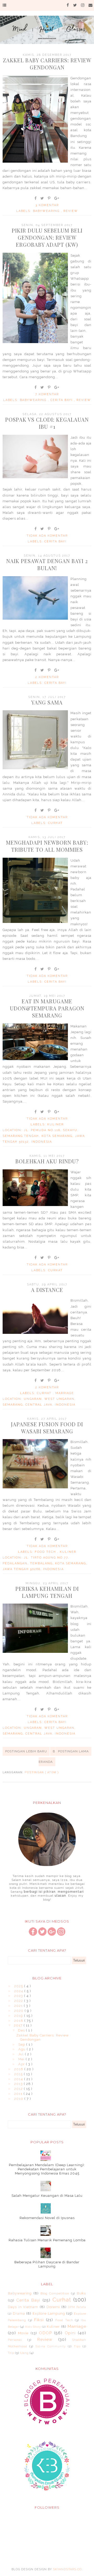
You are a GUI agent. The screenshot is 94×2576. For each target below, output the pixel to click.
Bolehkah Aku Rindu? (47, 1161)
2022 (19, 2001)
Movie (23, 2333)
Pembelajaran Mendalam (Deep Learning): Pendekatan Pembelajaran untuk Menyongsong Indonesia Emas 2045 (47, 2169)
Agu (22, 2049)
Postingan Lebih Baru (26, 1751)
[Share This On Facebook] (36, 198)
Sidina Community (51, 2346)
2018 (19, 2021)
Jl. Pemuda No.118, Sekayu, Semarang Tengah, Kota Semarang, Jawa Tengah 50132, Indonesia (44, 1136)
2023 (19, 1996)
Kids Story (33, 2327)
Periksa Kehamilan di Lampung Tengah (47, 1592)
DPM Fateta (77, 2307)
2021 (19, 2006)
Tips (77, 2346)
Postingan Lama (73, 1751)
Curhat (55, 823)
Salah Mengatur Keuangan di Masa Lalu (47, 2196)
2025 (19, 1986)
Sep (22, 2044)
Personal (15, 2340)
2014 (19, 2079)
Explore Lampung (49, 2313)
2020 (19, 2011)
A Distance (47, 1290)
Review (71, 211)
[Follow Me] (42, 1934)
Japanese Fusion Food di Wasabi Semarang (47, 1428)
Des (22, 2030)
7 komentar (47, 394)
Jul (22, 2054)
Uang (24, 2353)
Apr (22, 2064)
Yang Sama (47, 702)
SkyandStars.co (67, 2569)
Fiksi (39, 2320)
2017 (19, 2025)
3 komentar (47, 205)
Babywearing (47, 211)
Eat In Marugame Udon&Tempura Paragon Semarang (47, 1008)
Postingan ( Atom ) (42, 1772)
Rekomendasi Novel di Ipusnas (47, 2218)
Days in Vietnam (23, 2307)
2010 (19, 2099)
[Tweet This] (42, 198)
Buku (81, 2293)
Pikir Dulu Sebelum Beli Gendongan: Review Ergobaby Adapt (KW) (47, 237)
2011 (19, 2094)
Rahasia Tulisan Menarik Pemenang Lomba (47, 2240)
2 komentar (47, 677)
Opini (70, 2333)
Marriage (65, 1393)
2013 (19, 2084)
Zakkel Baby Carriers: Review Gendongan (47, 64)
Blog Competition (55, 2293)
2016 (19, 2069)
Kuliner (55, 1124)
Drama (19, 2313)
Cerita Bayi (62, 400)
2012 (19, 2089)
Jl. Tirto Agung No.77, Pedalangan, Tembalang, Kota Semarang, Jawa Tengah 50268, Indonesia (45, 1563)
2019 (19, 2016)
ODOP (45, 2333)
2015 (19, 2074)
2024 (19, 1991)
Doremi (53, 2307)
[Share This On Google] (57, 198)
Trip (11, 2353)
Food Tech (46, 1552)
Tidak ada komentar (47, 536)
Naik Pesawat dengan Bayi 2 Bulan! (47, 564)
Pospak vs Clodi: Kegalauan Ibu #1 (47, 423)
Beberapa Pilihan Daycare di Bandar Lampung (47, 2264)
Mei (22, 2059)
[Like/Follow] (33, 1934)
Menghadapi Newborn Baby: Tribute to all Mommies (47, 846)
